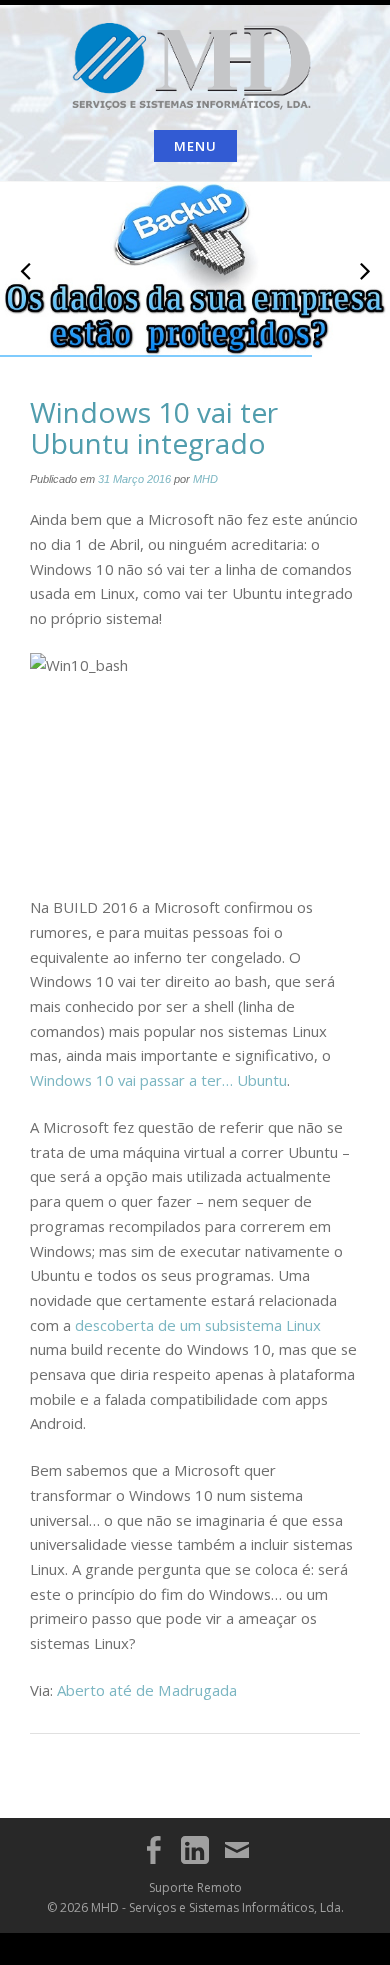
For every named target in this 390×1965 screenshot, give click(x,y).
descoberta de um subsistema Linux (198, 1325)
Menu (195, 146)
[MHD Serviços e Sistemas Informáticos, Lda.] (195, 63)
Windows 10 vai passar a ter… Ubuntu (158, 1080)
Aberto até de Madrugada (147, 1690)
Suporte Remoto (195, 1887)
